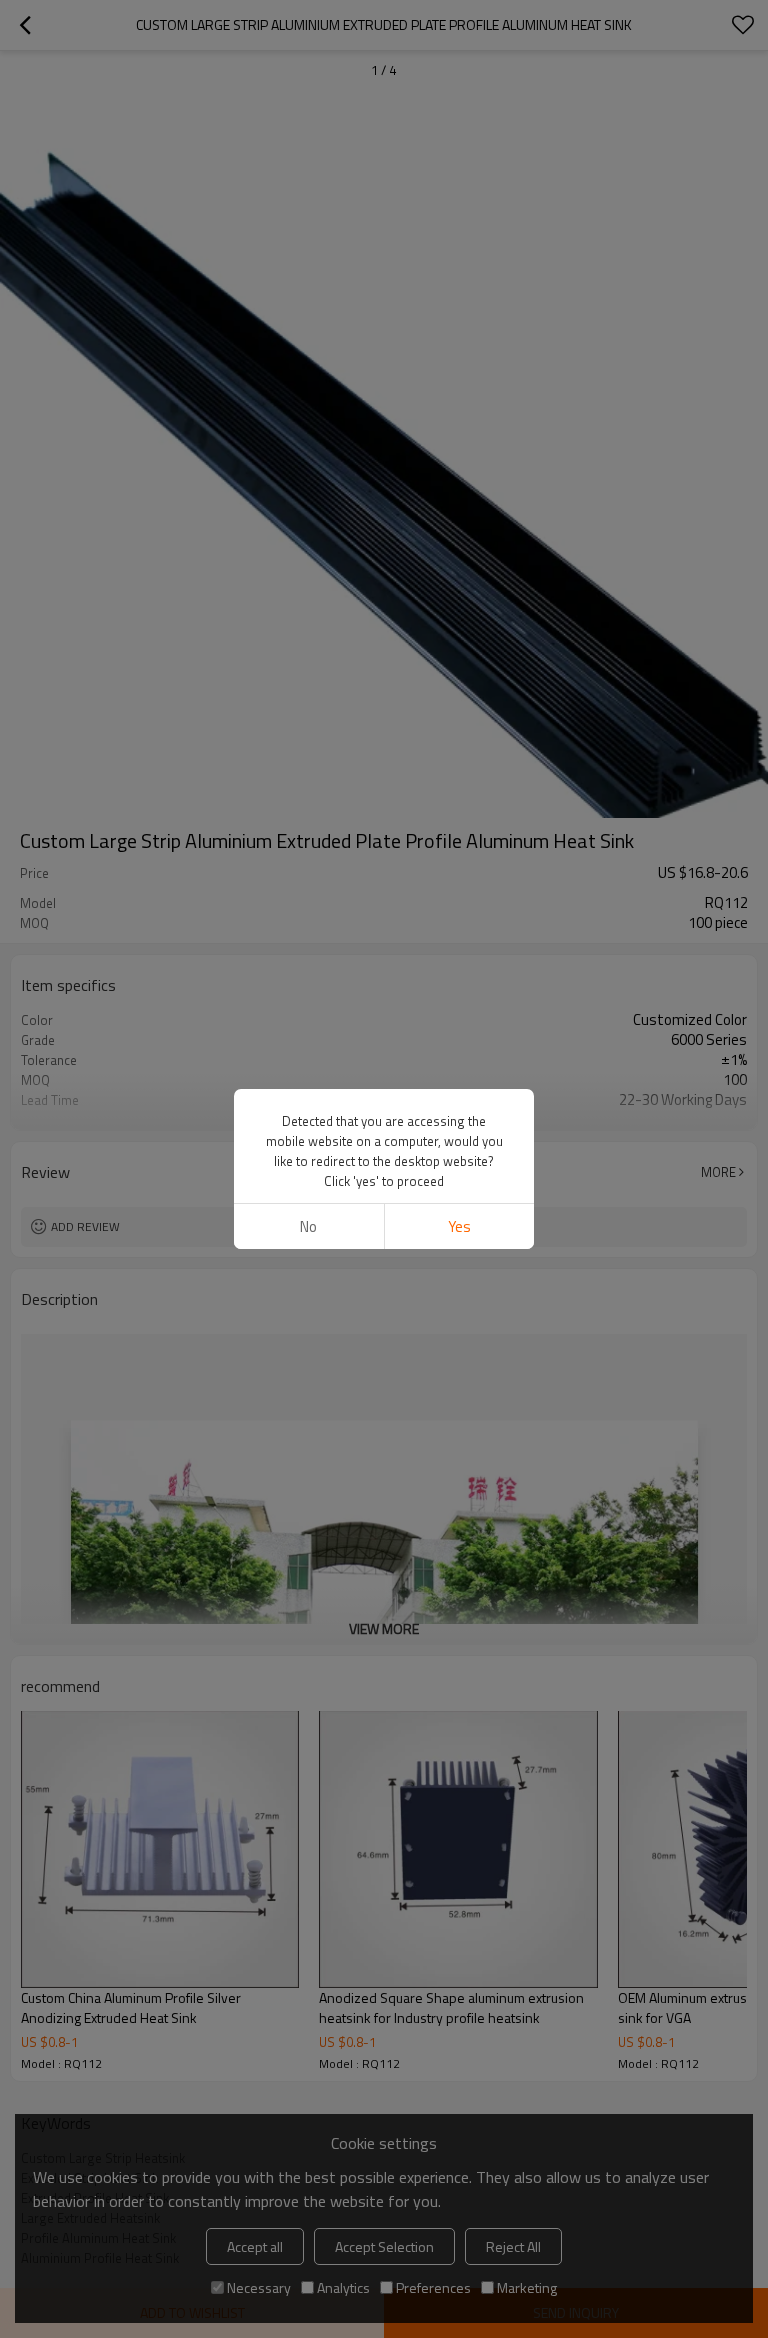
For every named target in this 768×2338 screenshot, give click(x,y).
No (308, 1226)
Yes (459, 1226)
